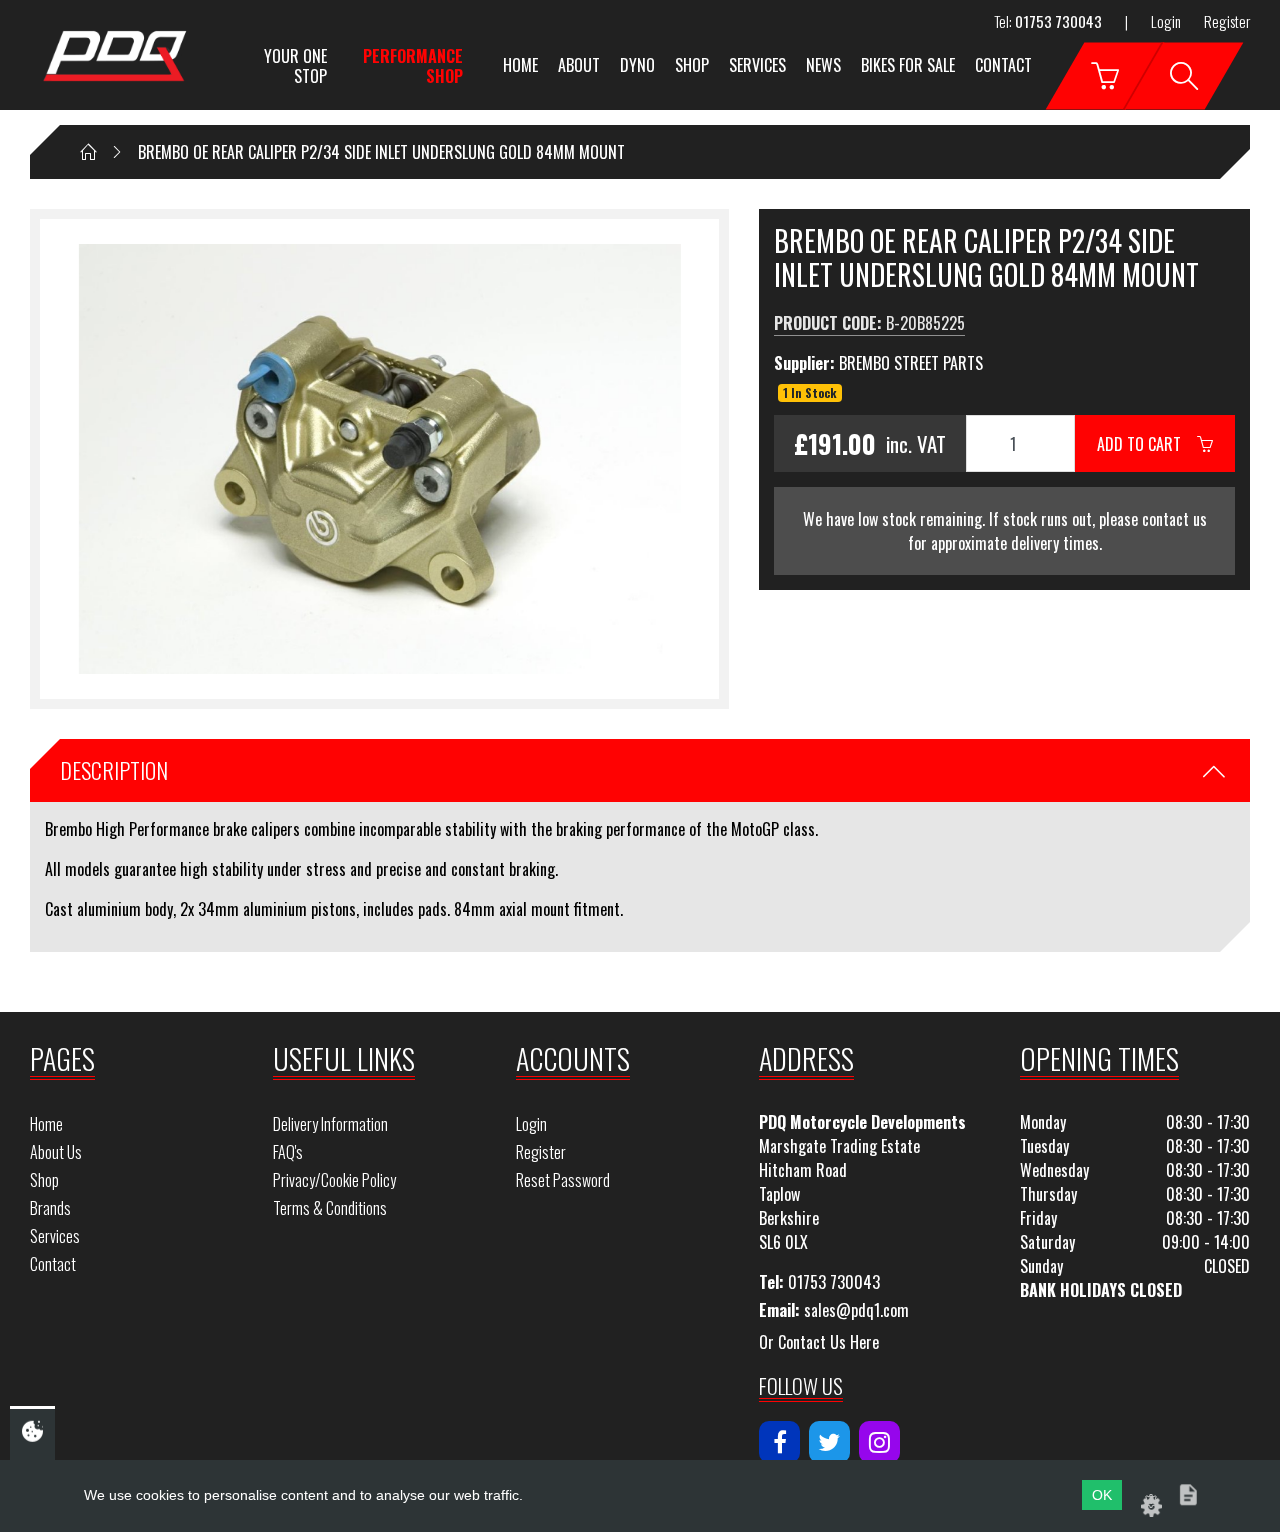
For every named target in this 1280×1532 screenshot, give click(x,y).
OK (1102, 1495)
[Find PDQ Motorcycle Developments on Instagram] (879, 1442)
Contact (1003, 65)
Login (1166, 21)
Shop (692, 65)
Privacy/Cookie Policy (334, 1180)
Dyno (637, 65)
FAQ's (288, 1152)
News (823, 65)
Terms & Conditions (330, 1208)
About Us (56, 1152)
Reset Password (563, 1180)
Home (520, 65)
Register (1227, 21)
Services (757, 65)
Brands (50, 1208)
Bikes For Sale (908, 65)
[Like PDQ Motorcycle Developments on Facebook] (779, 1442)
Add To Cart (1147, 444)
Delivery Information (330, 1124)
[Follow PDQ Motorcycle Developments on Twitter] (829, 1442)
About (579, 65)
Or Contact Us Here (819, 1342)
